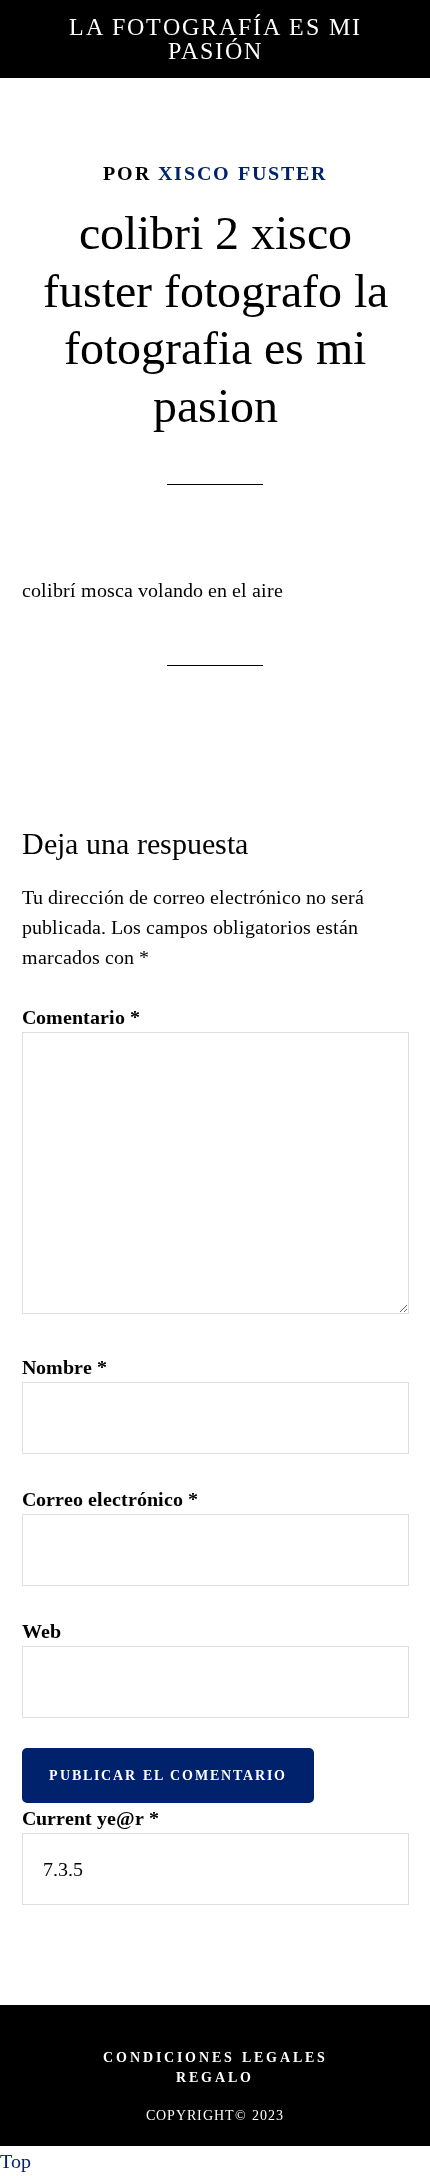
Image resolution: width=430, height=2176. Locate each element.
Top (15, 2161)
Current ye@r (90, 1818)
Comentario (81, 1017)
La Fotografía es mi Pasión (215, 39)
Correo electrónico (110, 1499)
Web (41, 1631)
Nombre (64, 1367)
